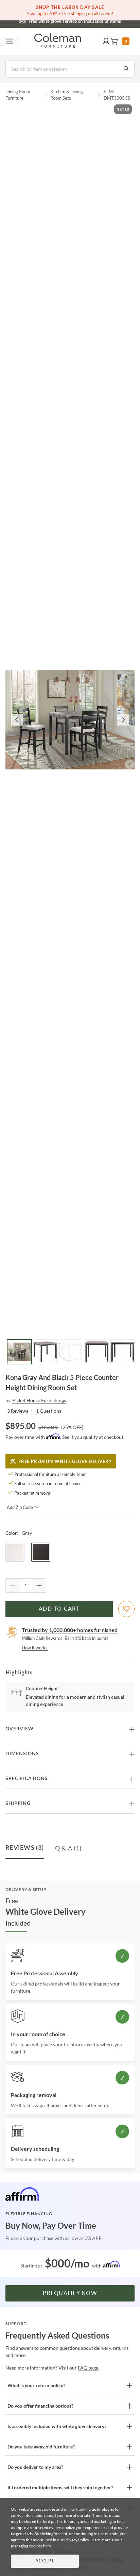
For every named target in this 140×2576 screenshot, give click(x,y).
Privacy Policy (76, 2540)
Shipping (18, 1804)
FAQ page (88, 2368)
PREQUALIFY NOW (70, 2293)
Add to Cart (59, 1609)
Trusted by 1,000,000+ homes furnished (70, 1630)
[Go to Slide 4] (97, 1352)
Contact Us (97, 20)
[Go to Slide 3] (71, 1352)
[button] (106, 41)
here (47, 2546)
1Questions (49, 1411)
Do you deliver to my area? (35, 2467)
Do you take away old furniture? (41, 2447)
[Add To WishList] (126, 1609)
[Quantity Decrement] (13, 1585)
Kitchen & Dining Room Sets (67, 95)
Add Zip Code (20, 1507)
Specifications (27, 1779)
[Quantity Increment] (39, 1585)
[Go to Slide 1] (19, 1352)
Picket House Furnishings (39, 1400)
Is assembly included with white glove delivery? (57, 2426)
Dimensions (22, 1754)
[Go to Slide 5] (123, 1352)
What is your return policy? (36, 2385)
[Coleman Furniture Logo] (58, 41)
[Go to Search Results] (126, 69)
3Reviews (18, 1411)
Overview (20, 1729)
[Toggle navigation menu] (10, 41)
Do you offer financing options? (40, 2406)
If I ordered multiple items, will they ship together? (60, 2487)
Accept (45, 2561)
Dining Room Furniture (18, 95)
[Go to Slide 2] (45, 1352)
